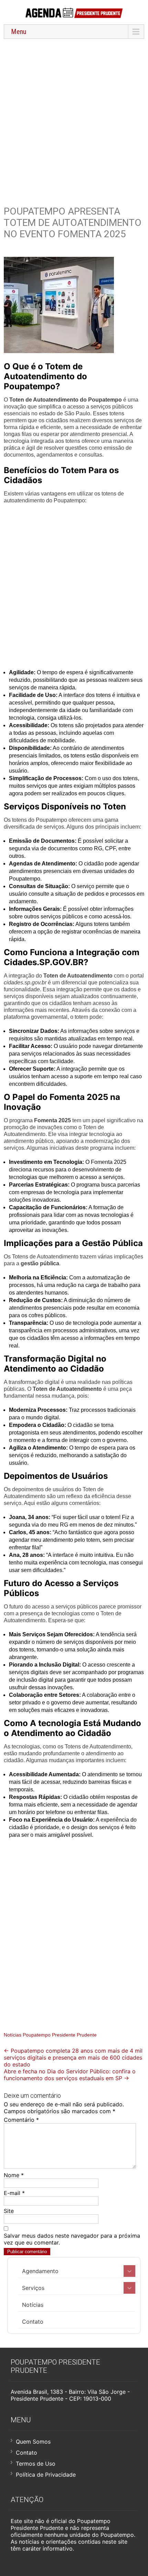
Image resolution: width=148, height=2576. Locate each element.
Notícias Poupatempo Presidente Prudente (50, 2035)
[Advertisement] (74, 118)
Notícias (33, 2305)
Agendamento (40, 2271)
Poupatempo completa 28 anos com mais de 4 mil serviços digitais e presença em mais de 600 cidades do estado (73, 2057)
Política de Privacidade (46, 2475)
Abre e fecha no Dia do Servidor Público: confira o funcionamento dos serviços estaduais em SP (70, 2075)
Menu (19, 32)
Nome (14, 2175)
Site (9, 2211)
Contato (33, 2322)
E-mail (14, 2193)
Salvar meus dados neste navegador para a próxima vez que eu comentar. (72, 2239)
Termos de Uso (36, 2464)
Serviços (33, 2288)
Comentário (21, 2120)
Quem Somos (33, 2442)
